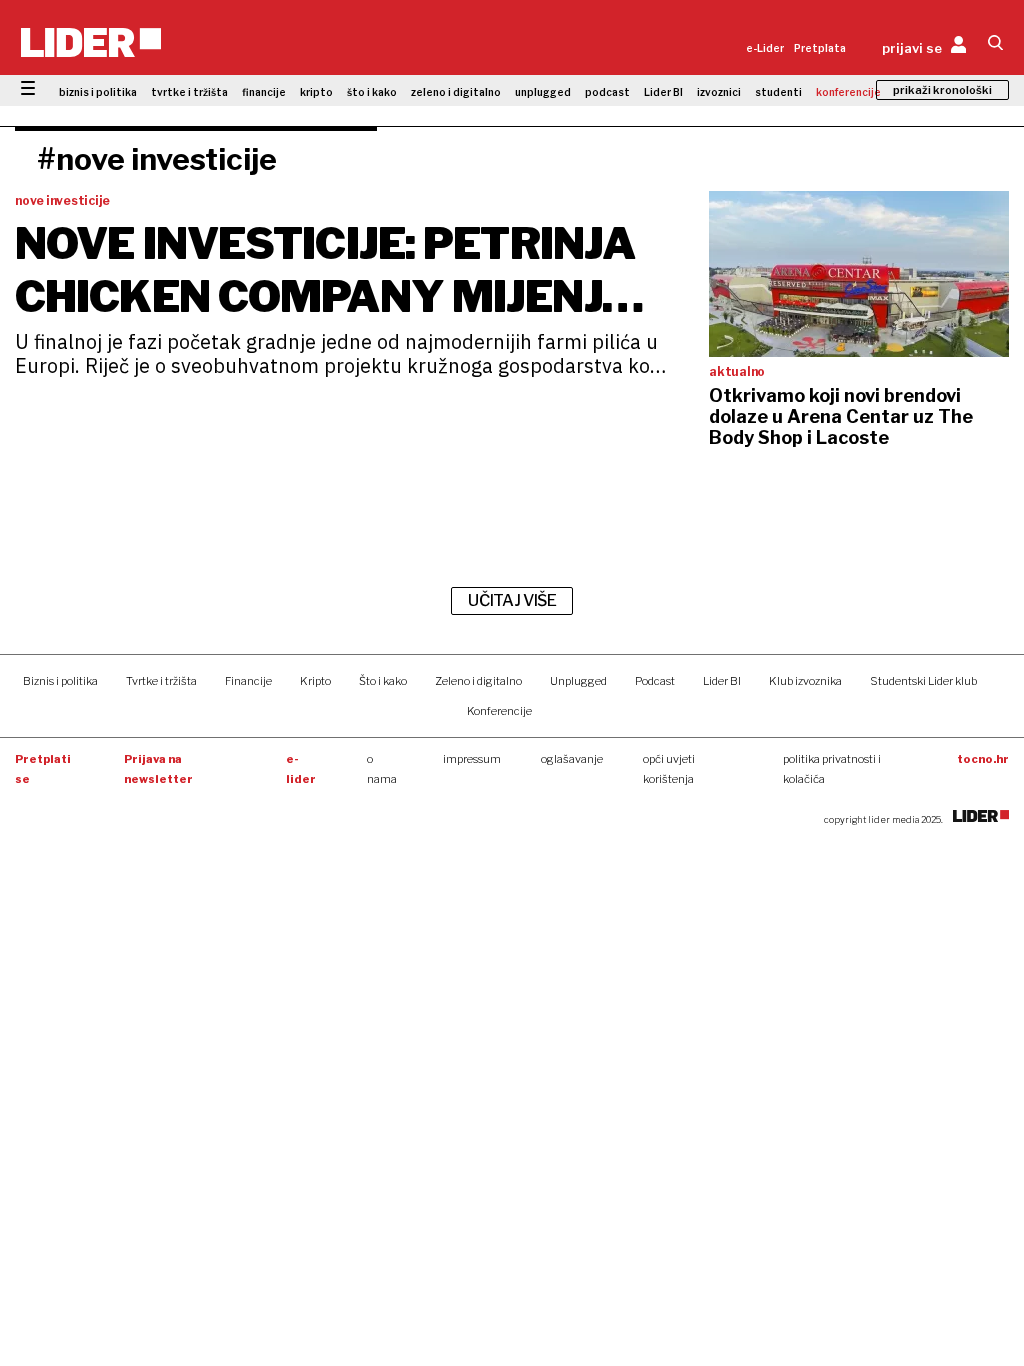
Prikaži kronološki (942, 90)
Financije (248, 681)
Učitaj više (512, 600)
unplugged (543, 92)
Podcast (655, 681)
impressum (472, 759)
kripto (316, 92)
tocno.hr (983, 759)
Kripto (315, 681)
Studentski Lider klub (923, 681)
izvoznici (719, 92)
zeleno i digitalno (456, 92)
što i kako (372, 92)
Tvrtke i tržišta (161, 681)
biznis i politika (98, 92)
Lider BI (663, 92)
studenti (778, 92)
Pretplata (820, 48)
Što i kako (383, 681)
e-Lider (765, 48)
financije (264, 92)
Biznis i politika (60, 681)
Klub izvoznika (805, 681)
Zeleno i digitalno (478, 681)
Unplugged (578, 681)
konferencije (848, 92)
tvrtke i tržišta (189, 92)
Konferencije (499, 711)
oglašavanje (572, 759)
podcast (607, 92)
